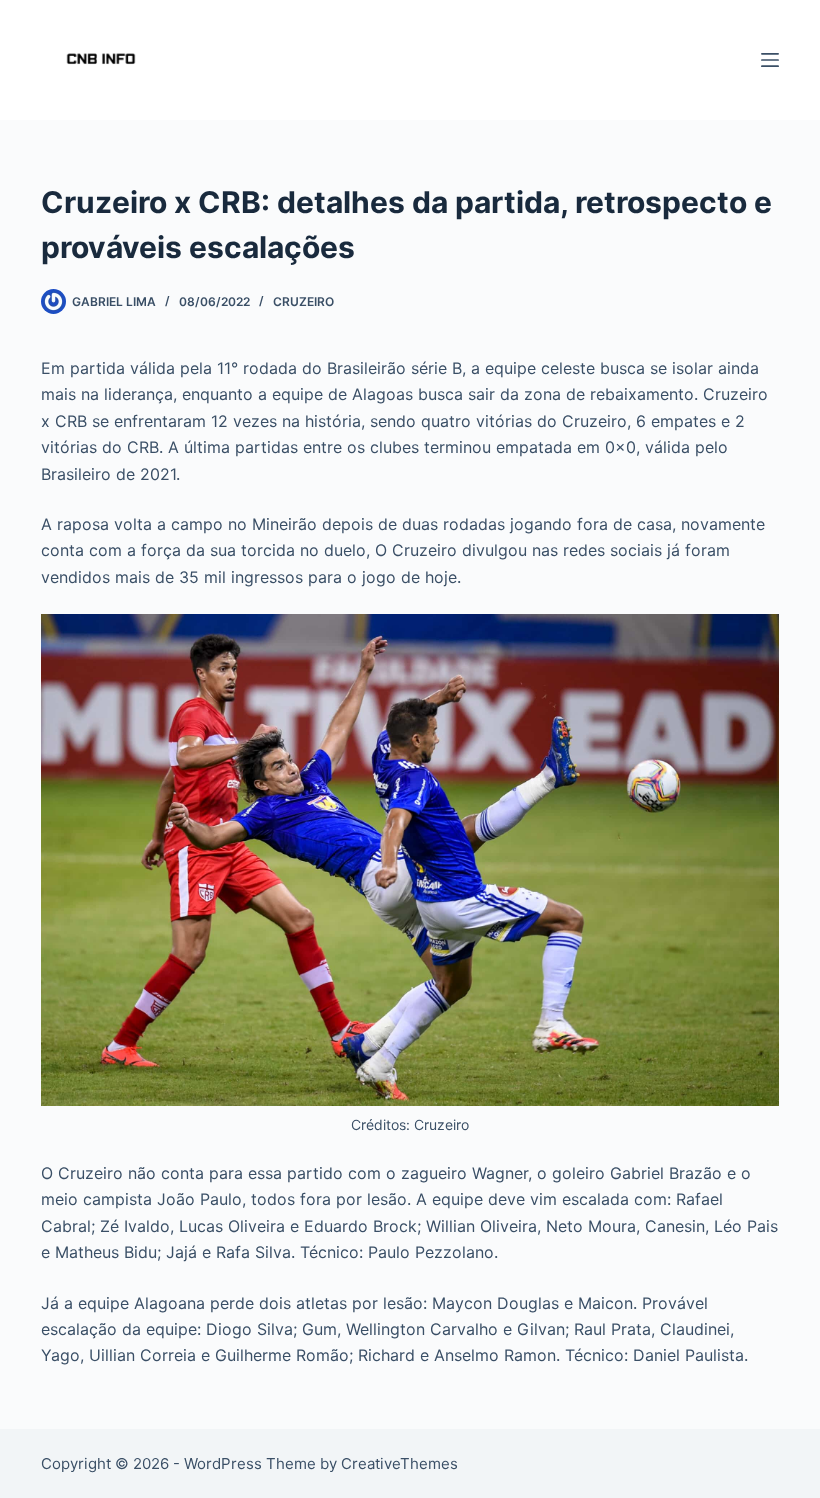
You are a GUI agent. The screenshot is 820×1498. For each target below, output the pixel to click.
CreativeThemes (399, 1463)
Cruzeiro (303, 301)
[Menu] (770, 60)
